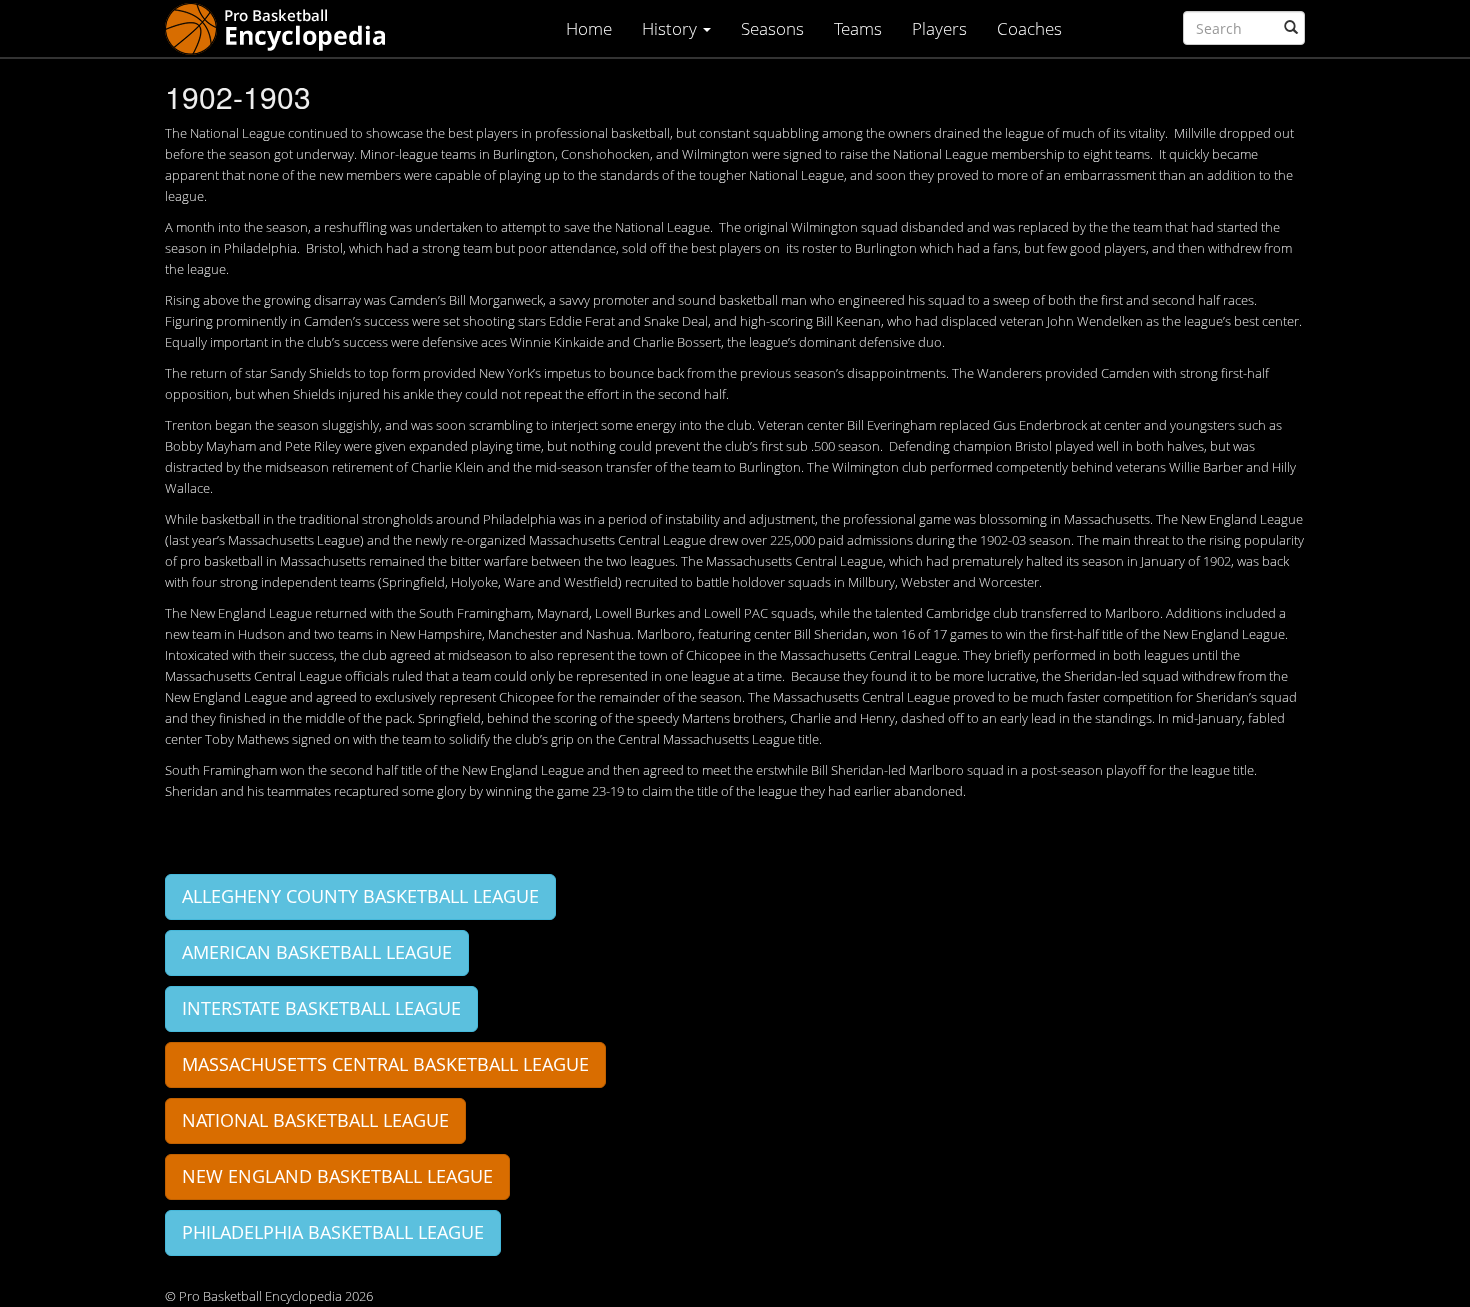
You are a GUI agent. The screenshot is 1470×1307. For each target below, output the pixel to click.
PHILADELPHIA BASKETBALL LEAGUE (333, 1232)
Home (589, 28)
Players (939, 28)
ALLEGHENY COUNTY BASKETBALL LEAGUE (360, 896)
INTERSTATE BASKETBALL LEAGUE (321, 1008)
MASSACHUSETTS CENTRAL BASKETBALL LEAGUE (385, 1064)
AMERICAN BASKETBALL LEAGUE (317, 952)
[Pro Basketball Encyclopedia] (283, 27)
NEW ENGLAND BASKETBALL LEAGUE (337, 1176)
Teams (858, 28)
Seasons (772, 28)
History (671, 28)
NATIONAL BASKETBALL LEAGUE (315, 1120)
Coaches (1029, 28)
